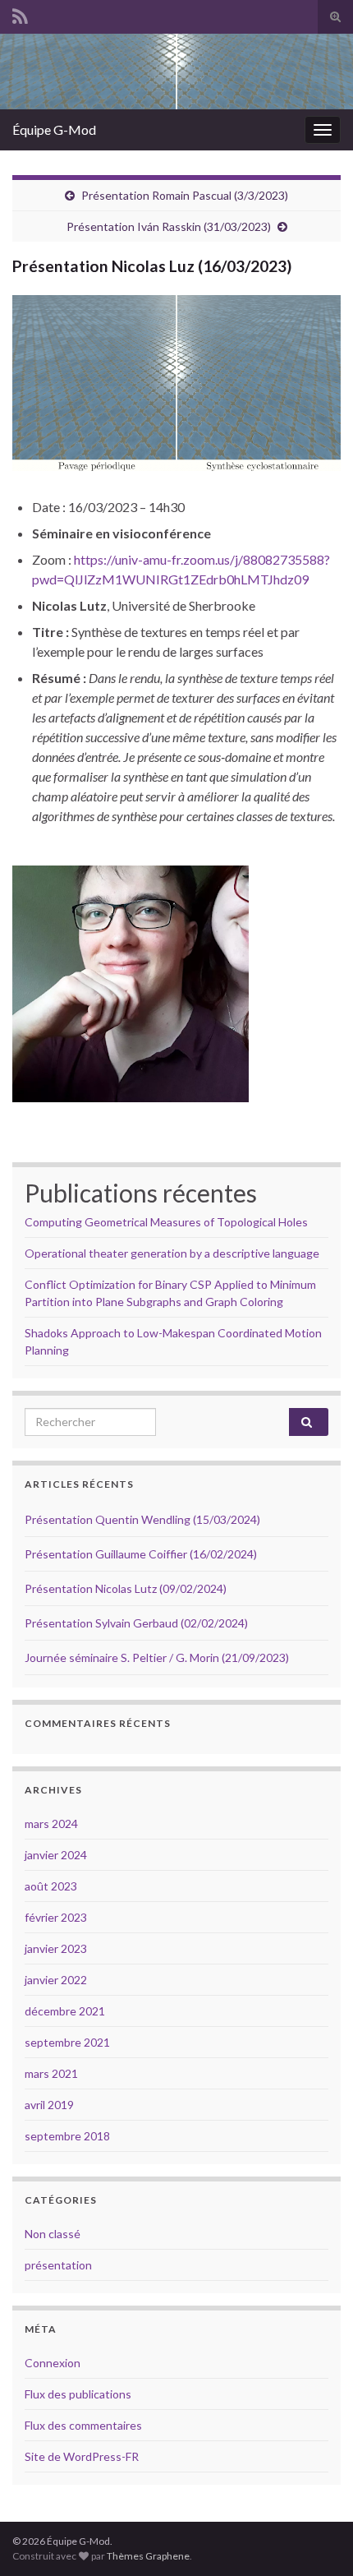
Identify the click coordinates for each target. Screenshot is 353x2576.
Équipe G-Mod (54, 129)
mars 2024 (51, 1824)
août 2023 (51, 1886)
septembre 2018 (67, 2136)
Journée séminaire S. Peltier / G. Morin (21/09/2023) (157, 1657)
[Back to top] (316, 2539)
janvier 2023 (56, 1948)
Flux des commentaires (83, 2425)
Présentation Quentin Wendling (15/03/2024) (142, 1519)
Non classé (53, 2234)
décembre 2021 (65, 2011)
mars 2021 (51, 2073)
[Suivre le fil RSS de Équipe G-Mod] (20, 14)
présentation (58, 2265)
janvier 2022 (56, 1980)
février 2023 (56, 1917)
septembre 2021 (67, 2042)
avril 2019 (49, 2105)
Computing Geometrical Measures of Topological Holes (166, 1222)
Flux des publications (78, 2394)
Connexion (53, 2363)
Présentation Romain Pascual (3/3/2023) (185, 195)
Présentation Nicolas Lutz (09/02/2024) (126, 1588)
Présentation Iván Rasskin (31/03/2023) (169, 226)
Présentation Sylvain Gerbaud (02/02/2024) (136, 1623)
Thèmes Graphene (148, 2556)
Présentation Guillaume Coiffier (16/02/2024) (141, 1554)
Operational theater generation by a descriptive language (172, 1253)
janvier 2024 (56, 1855)
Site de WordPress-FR (82, 2456)
